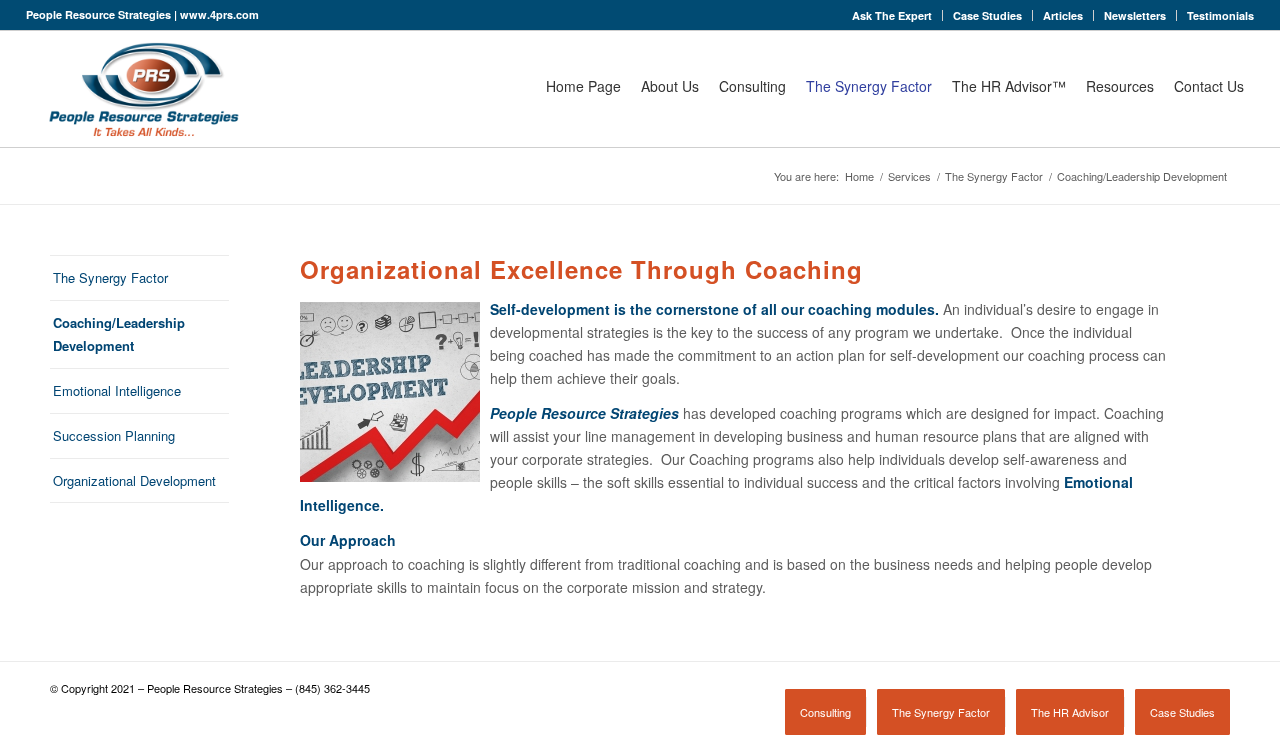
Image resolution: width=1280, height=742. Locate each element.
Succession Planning (114, 435)
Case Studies (987, 15)
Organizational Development (134, 480)
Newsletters (1135, 15)
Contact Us (1209, 86)
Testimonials (1220, 15)
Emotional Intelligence (117, 390)
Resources (1120, 86)
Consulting (752, 86)
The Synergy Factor (869, 86)
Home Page (583, 86)
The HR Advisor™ (1009, 86)
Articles (1063, 15)
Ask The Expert (892, 15)
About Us (670, 86)
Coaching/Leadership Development (119, 334)
